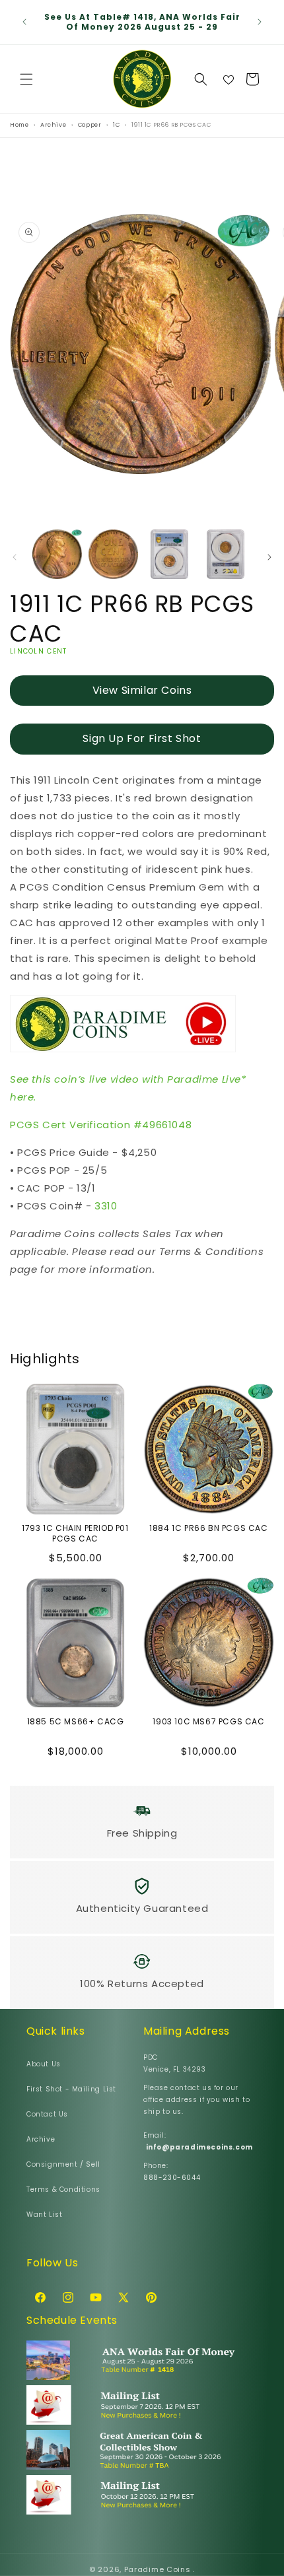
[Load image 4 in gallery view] (226, 554)
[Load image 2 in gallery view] (113, 554)
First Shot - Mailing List (71, 2089)
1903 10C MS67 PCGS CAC (208, 1722)
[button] (26, 79)
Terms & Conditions (63, 2189)
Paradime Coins (158, 2569)
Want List (44, 2215)
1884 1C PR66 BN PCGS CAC (208, 1528)
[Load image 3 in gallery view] (169, 554)
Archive (41, 2139)
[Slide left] (15, 557)
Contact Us (47, 2114)
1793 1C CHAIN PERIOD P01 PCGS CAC (75, 1533)
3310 (106, 1206)
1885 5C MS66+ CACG (76, 1722)
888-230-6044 (172, 2178)
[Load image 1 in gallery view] (57, 554)
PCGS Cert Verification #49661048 (101, 1125)
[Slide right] (269, 557)
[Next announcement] (260, 22)
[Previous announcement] (24, 22)
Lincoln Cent (39, 651)
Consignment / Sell (63, 2164)
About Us (44, 2064)
